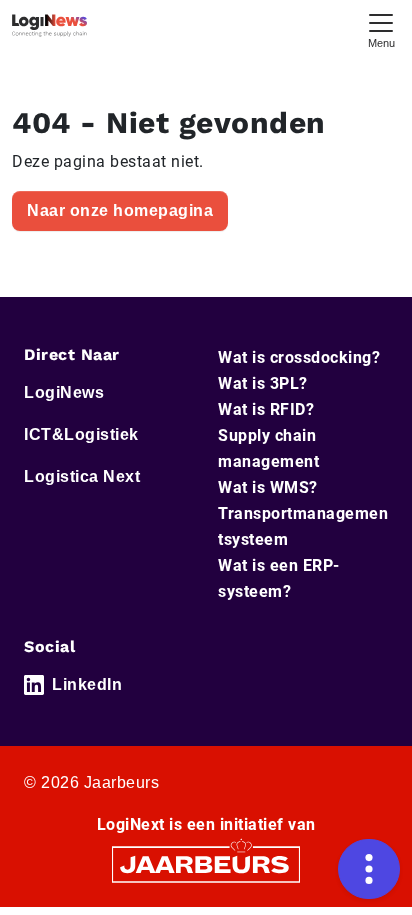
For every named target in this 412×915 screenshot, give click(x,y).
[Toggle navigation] (381, 28)
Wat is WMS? (268, 487)
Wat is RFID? (266, 409)
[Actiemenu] (369, 869)
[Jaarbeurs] (206, 863)
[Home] (49, 25)
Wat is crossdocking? (299, 357)
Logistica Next (82, 476)
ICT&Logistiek (81, 434)
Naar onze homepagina (120, 210)
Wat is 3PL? (263, 383)
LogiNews (64, 392)
